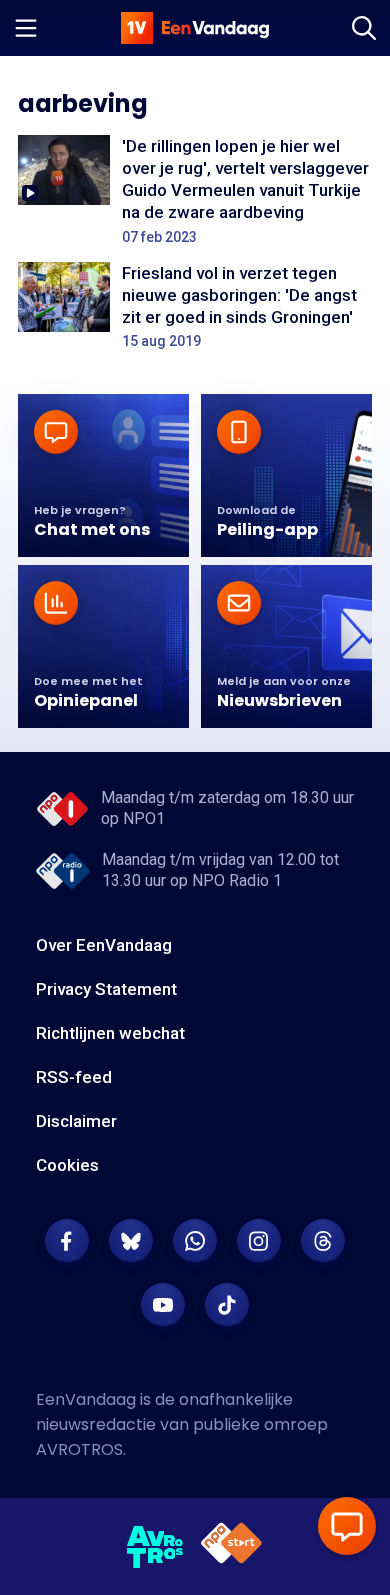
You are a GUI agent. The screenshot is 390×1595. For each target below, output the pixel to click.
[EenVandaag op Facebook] (67, 1241)
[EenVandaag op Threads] (323, 1241)
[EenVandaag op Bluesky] (131, 1241)
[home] (195, 28)
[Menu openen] (26, 28)
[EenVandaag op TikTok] (227, 1305)
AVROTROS (79, 1449)
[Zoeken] (364, 28)
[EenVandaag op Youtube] (163, 1305)
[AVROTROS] (155, 1547)
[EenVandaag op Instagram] (259, 1241)
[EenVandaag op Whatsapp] (195, 1241)
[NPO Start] (231, 1546)
